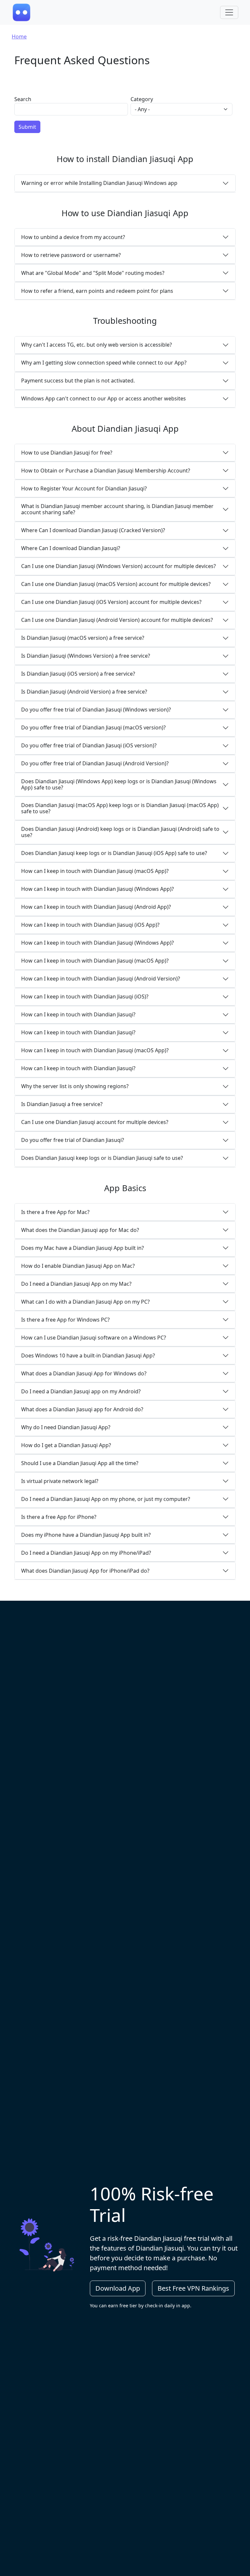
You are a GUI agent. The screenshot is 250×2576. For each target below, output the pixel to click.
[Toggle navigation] (229, 12)
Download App (118, 2288)
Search (23, 99)
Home (19, 37)
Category (142, 99)
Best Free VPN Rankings (193, 2288)
